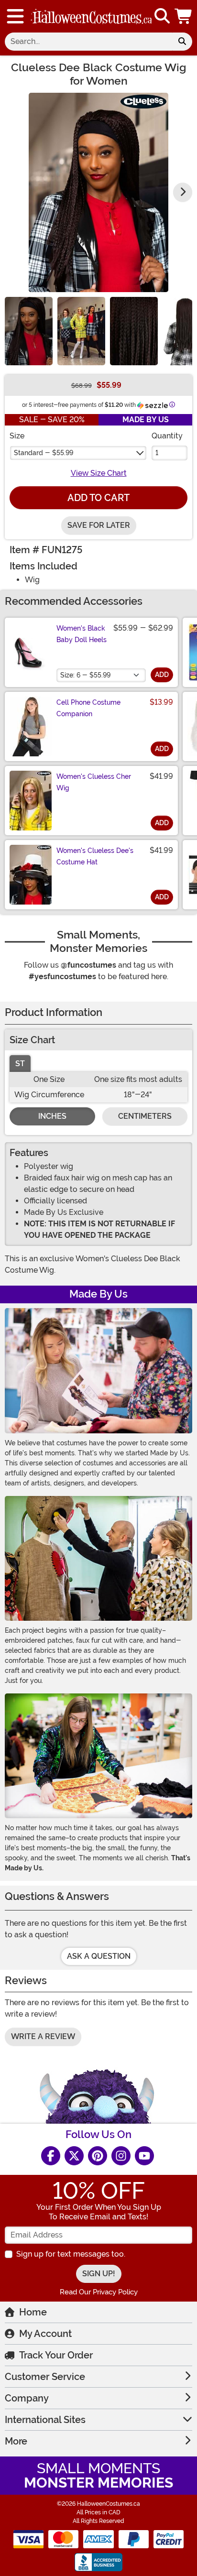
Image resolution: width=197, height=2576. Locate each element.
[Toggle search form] (162, 16)
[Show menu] (15, 16)
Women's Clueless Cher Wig (94, 782)
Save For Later (99, 525)
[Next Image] (183, 192)
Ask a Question (99, 1956)
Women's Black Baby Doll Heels (82, 634)
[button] (184, 16)
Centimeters (145, 1116)
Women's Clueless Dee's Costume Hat (95, 856)
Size (17, 436)
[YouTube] (144, 2156)
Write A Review (43, 2036)
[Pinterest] (98, 2156)
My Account (45, 2334)
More (16, 2441)
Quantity (167, 436)
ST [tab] (20, 1064)
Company (27, 2398)
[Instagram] (121, 2156)
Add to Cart (98, 498)
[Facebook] (51, 2156)
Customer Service (45, 2377)
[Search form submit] (182, 42)
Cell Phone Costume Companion (88, 708)
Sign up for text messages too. (71, 2254)
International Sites (45, 2420)
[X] (74, 2156)
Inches (52, 1116)
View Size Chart (99, 473)
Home (33, 2312)
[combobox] (88, 42)
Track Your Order (56, 2355)
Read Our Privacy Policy (99, 2292)
